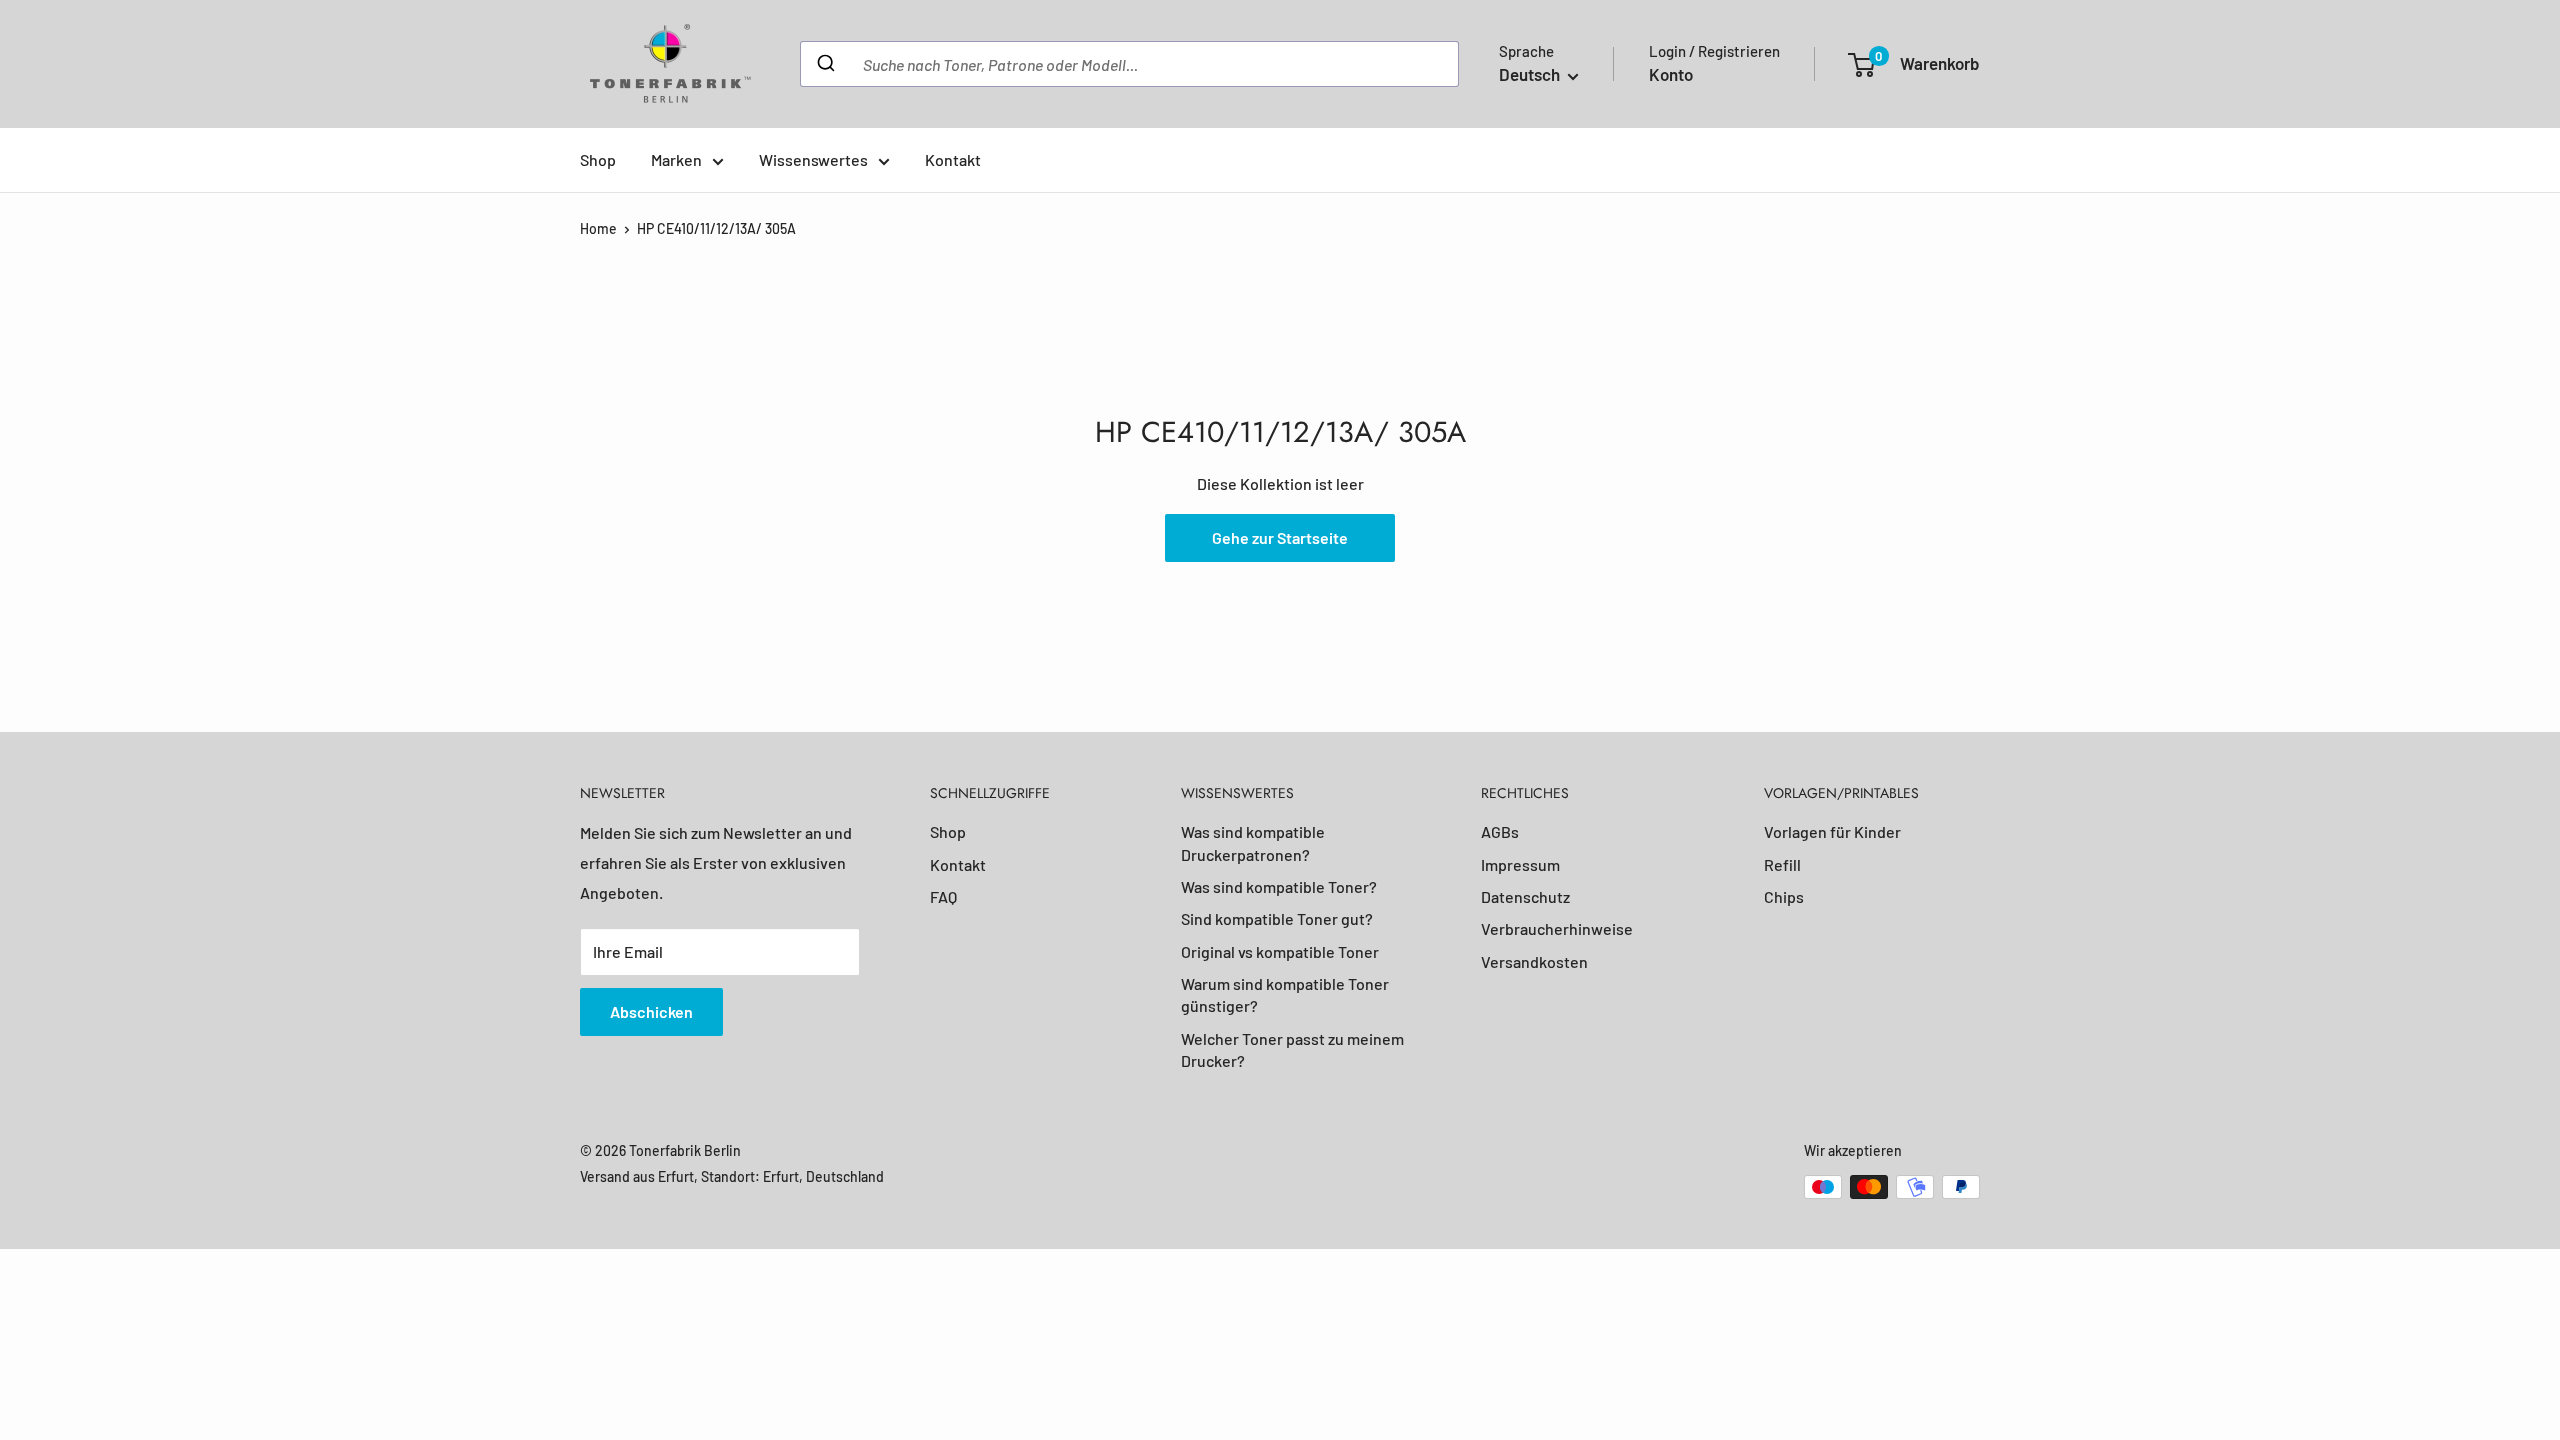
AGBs (1500, 831)
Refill (1782, 864)
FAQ (943, 896)
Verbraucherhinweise (1557, 928)
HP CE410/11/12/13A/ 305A (716, 228)
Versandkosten (1534, 961)
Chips (1784, 896)
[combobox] (1129, 64)
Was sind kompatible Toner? (1279, 886)
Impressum (1520, 864)
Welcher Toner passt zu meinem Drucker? (1292, 1049)
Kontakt (953, 159)
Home (598, 228)
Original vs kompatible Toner (1280, 951)
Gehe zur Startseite (1280, 537)
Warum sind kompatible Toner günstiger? (1285, 994)
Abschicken (651, 1011)
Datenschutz (1525, 896)
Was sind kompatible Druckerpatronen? (1253, 842)
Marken (676, 159)
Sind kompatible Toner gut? (1277, 918)
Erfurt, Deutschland (823, 1176)
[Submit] (824, 64)
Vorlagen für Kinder (1832, 831)
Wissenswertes (813, 159)
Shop (598, 159)
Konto (1671, 74)
